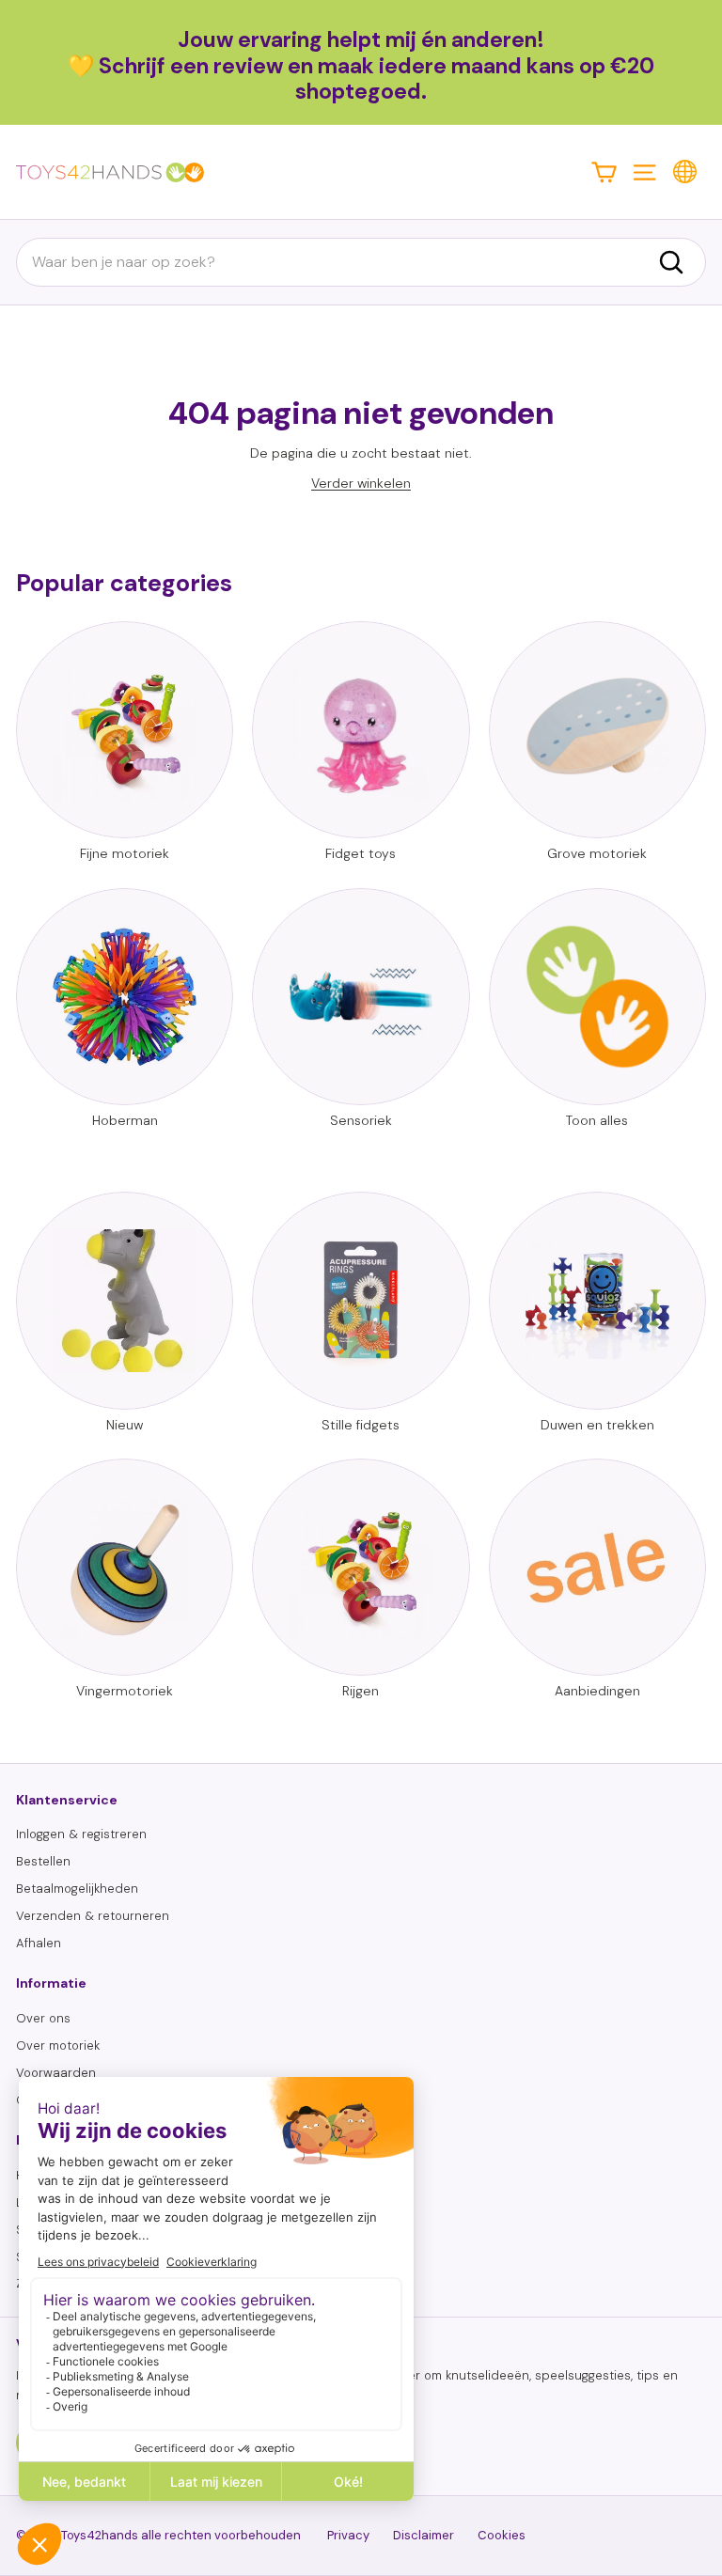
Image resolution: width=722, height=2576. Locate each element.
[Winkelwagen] (604, 172)
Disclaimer (424, 2535)
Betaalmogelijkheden (77, 1889)
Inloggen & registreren (81, 1834)
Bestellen (43, 1861)
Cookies (502, 2535)
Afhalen (39, 1943)
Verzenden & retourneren (93, 1916)
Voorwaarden (56, 2073)
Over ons (43, 2018)
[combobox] (361, 262)
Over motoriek (58, 2045)
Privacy (348, 2535)
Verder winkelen (361, 483)
